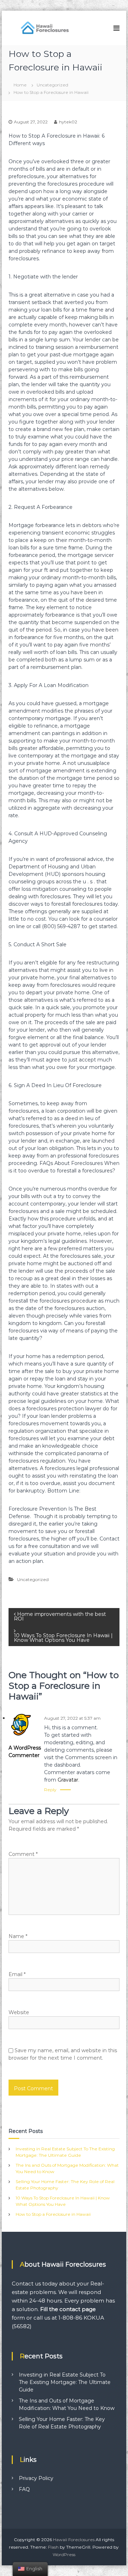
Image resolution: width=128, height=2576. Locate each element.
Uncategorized (52, 85)
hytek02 (68, 122)
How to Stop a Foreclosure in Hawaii (53, 2214)
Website (19, 2012)
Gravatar (68, 1780)
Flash (53, 2547)
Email (17, 1974)
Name (18, 1936)
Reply (50, 1790)
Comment (23, 1854)
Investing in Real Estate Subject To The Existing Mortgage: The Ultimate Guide (65, 2382)
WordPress (64, 2554)
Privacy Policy (36, 2478)
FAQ (24, 2489)
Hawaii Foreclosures (74, 2540)
